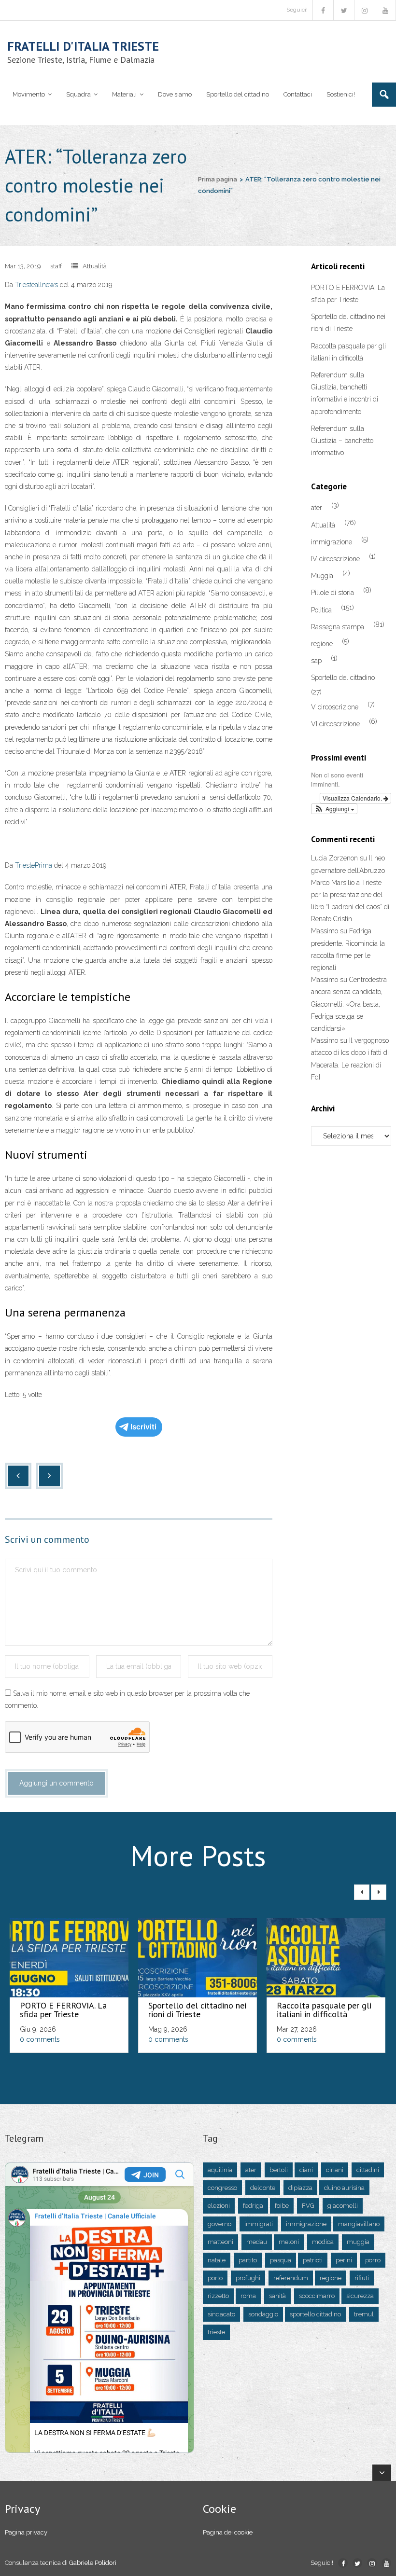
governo (219, 2224)
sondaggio (263, 2314)
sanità (277, 2296)
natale (217, 2260)
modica (323, 2242)
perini (344, 2260)
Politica (321, 610)
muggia (358, 2242)
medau (257, 2242)
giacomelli (343, 2206)
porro (373, 2260)
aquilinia (220, 2170)
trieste (216, 2332)
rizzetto (218, 2296)
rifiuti (362, 2278)
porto (215, 2278)
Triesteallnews (36, 285)
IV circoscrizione (335, 559)
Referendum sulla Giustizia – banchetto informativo (342, 441)
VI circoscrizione (335, 724)
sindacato (221, 2314)
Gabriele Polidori (93, 2563)
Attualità (95, 266)
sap (316, 661)
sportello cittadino (315, 2314)
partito (248, 2260)
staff (56, 266)
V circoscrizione (335, 707)
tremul (364, 2314)
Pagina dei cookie (228, 2532)
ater (317, 508)
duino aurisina (344, 2188)
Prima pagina (218, 179)
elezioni (219, 2206)
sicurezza (360, 2296)
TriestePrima (34, 865)
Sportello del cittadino (343, 678)
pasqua (281, 2260)
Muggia (322, 576)
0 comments (40, 2039)
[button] (334, 809)
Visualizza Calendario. (353, 798)
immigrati (259, 2224)
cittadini (368, 2170)
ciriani (335, 2170)
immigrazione (332, 542)
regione (322, 644)
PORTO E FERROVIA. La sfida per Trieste (348, 294)
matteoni (220, 2242)
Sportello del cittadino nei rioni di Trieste (348, 323)
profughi (248, 2278)
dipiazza (300, 2188)
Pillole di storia (332, 593)
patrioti (313, 2260)
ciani (306, 2170)
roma (248, 2296)
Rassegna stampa (338, 627)
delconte (263, 2188)
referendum (291, 2278)
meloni (289, 2242)
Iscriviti (143, 1427)
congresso (222, 2188)
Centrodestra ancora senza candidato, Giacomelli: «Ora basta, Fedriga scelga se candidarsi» (349, 1004)
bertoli (279, 2170)
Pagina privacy (26, 2532)
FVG (308, 2206)
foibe (282, 2206)
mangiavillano (359, 2224)
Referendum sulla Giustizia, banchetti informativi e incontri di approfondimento (345, 393)
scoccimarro (317, 2296)
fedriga (253, 2206)
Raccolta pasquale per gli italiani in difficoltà (348, 352)
